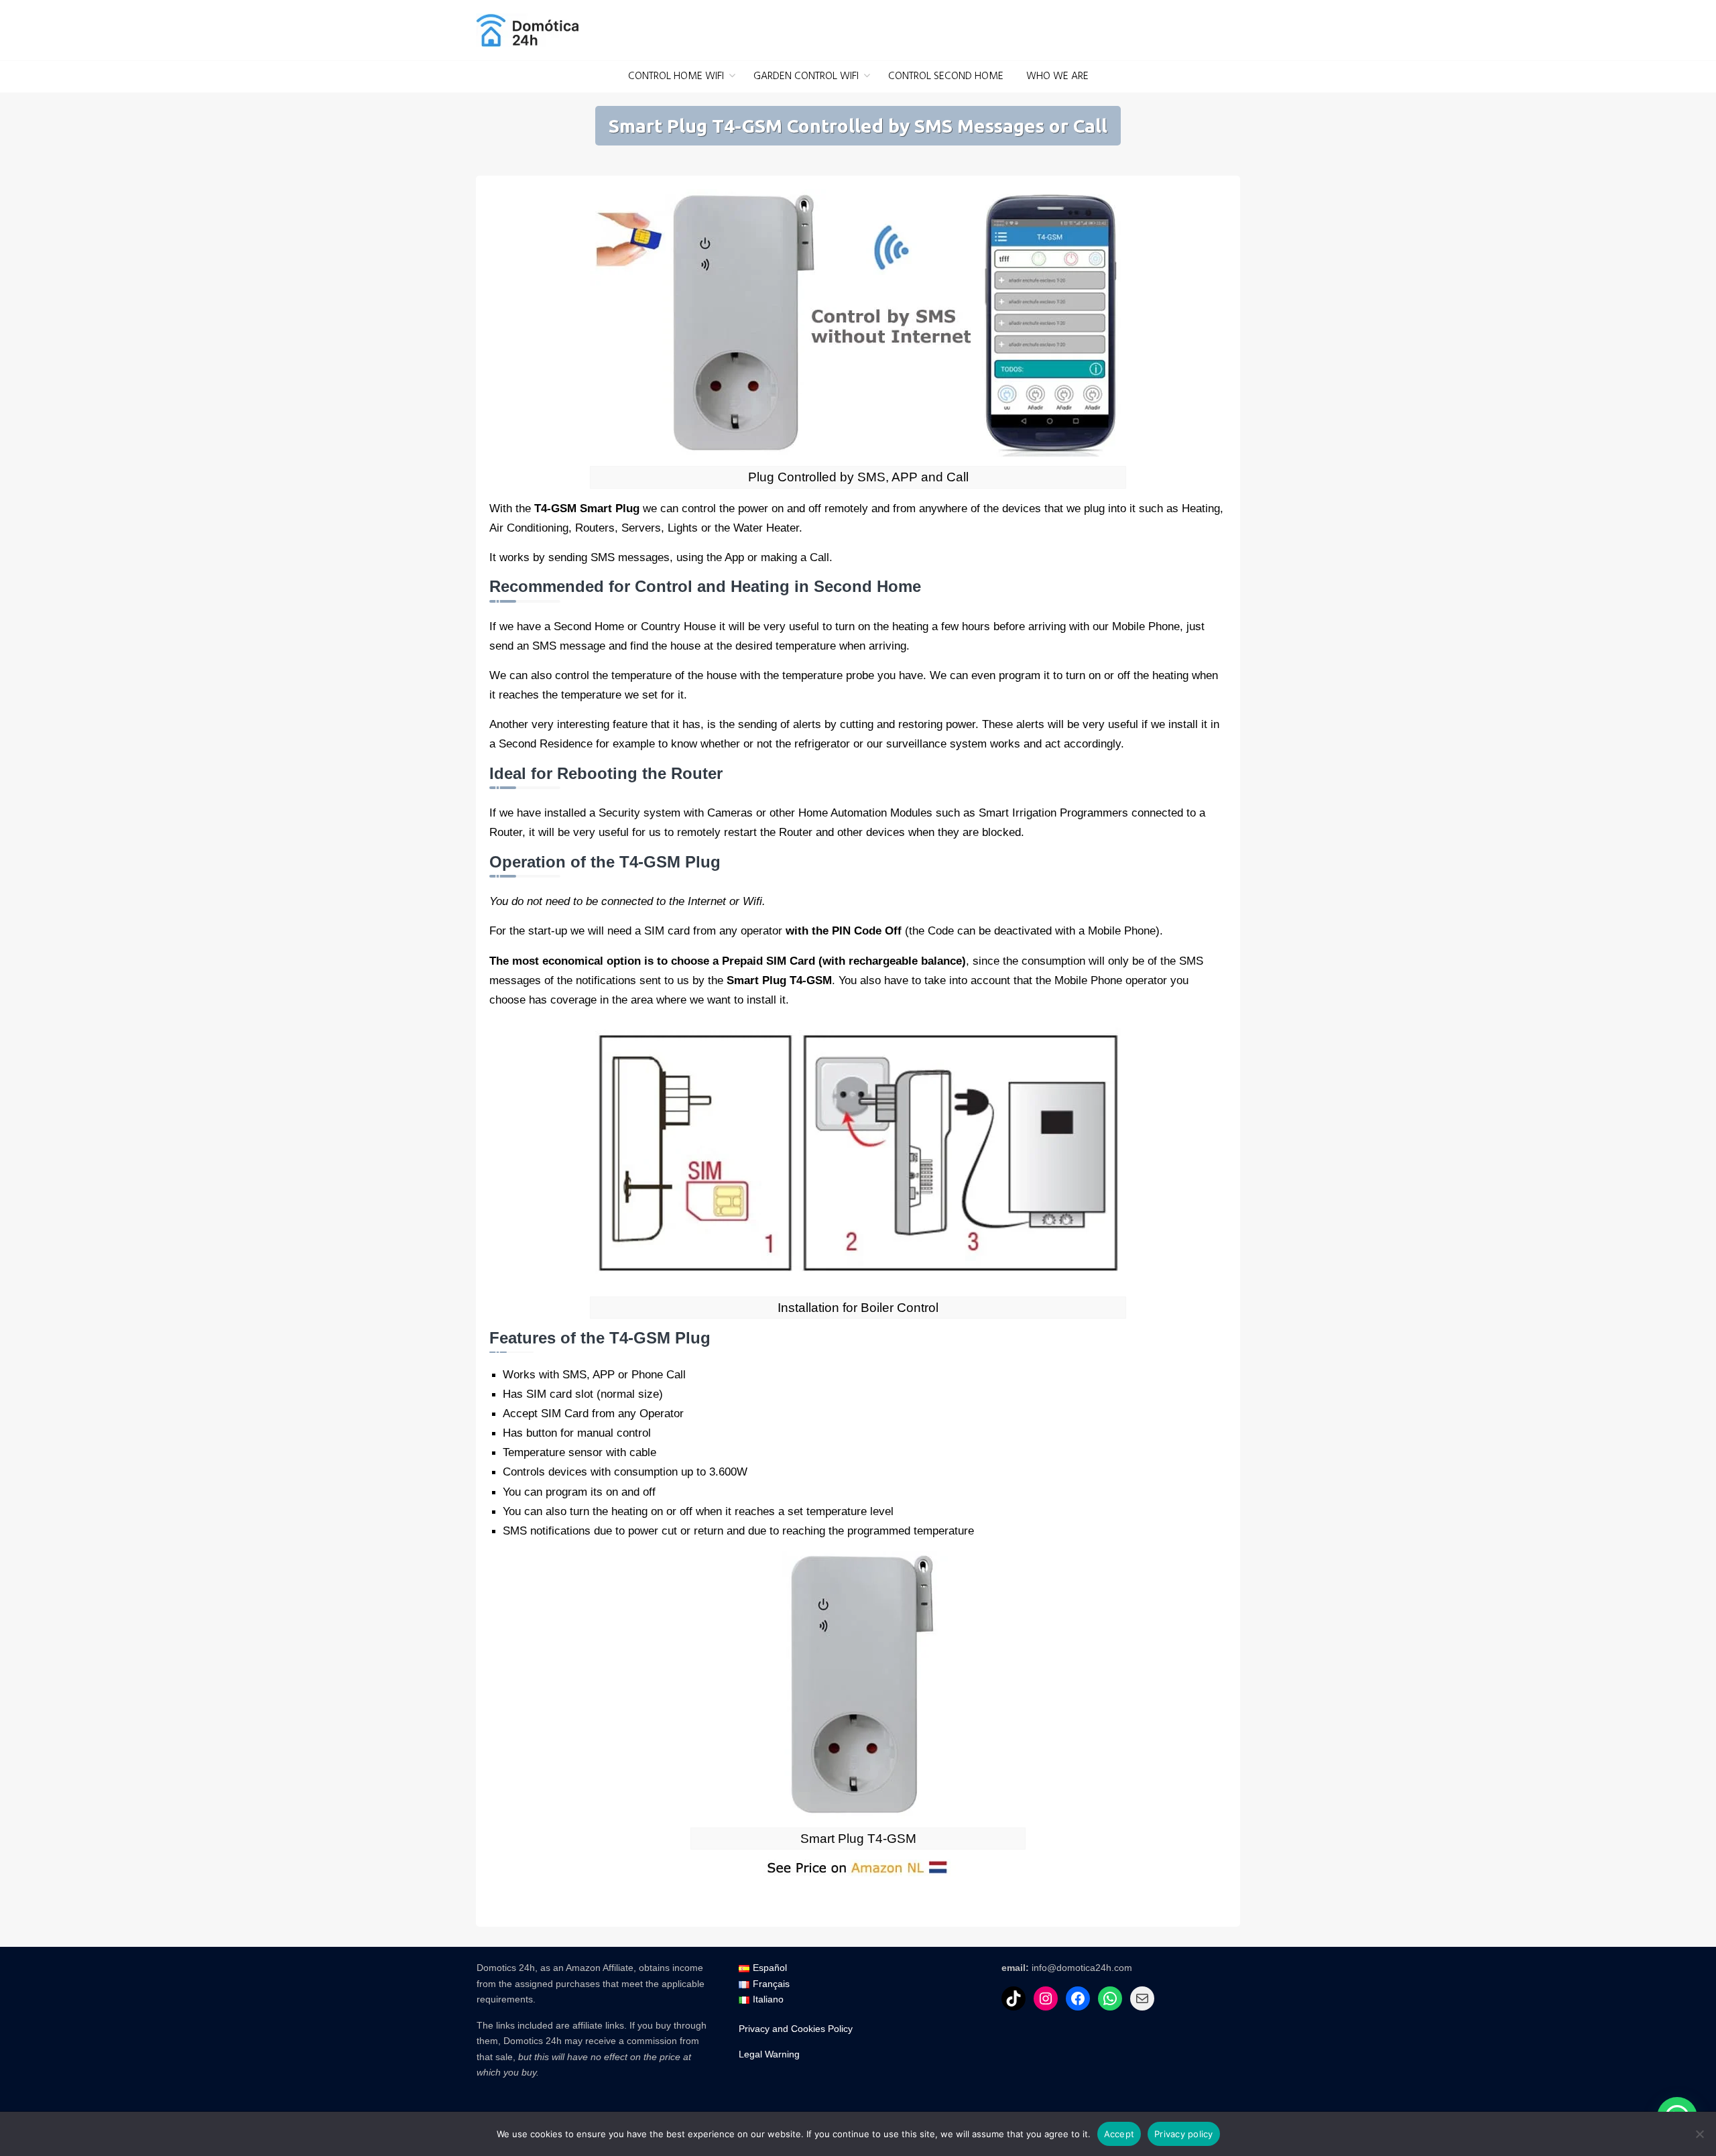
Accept (1119, 2134)
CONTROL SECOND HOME (946, 76)
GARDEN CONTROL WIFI (806, 76)
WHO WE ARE (1057, 76)
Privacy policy (1184, 2134)
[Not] (1699, 2134)
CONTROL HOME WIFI (676, 76)
